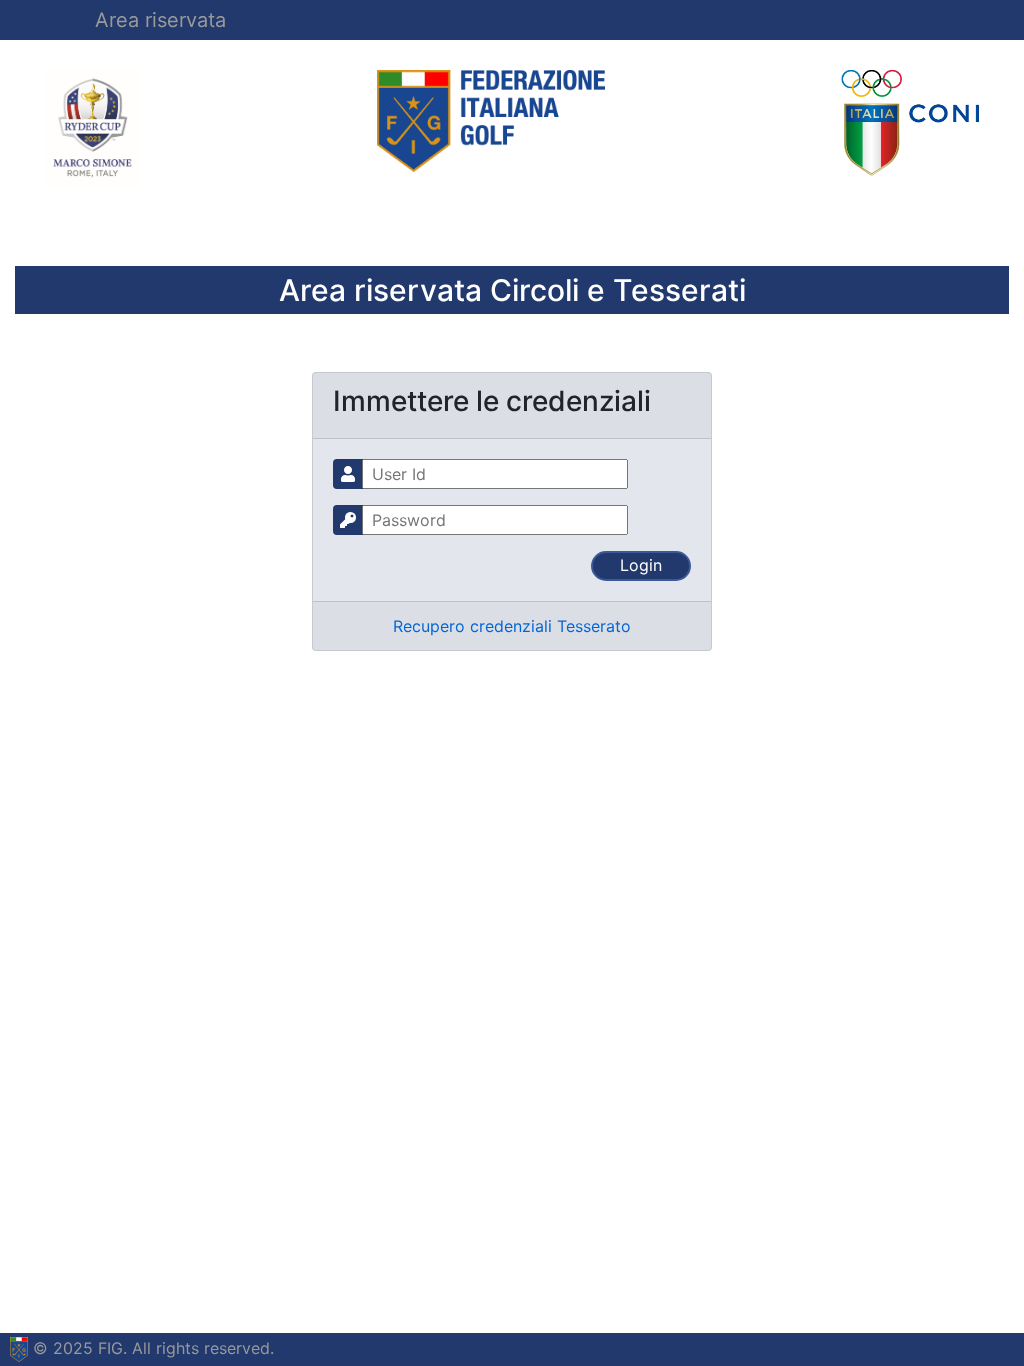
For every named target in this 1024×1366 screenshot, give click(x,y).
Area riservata (160, 20)
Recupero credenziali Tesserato (512, 626)
